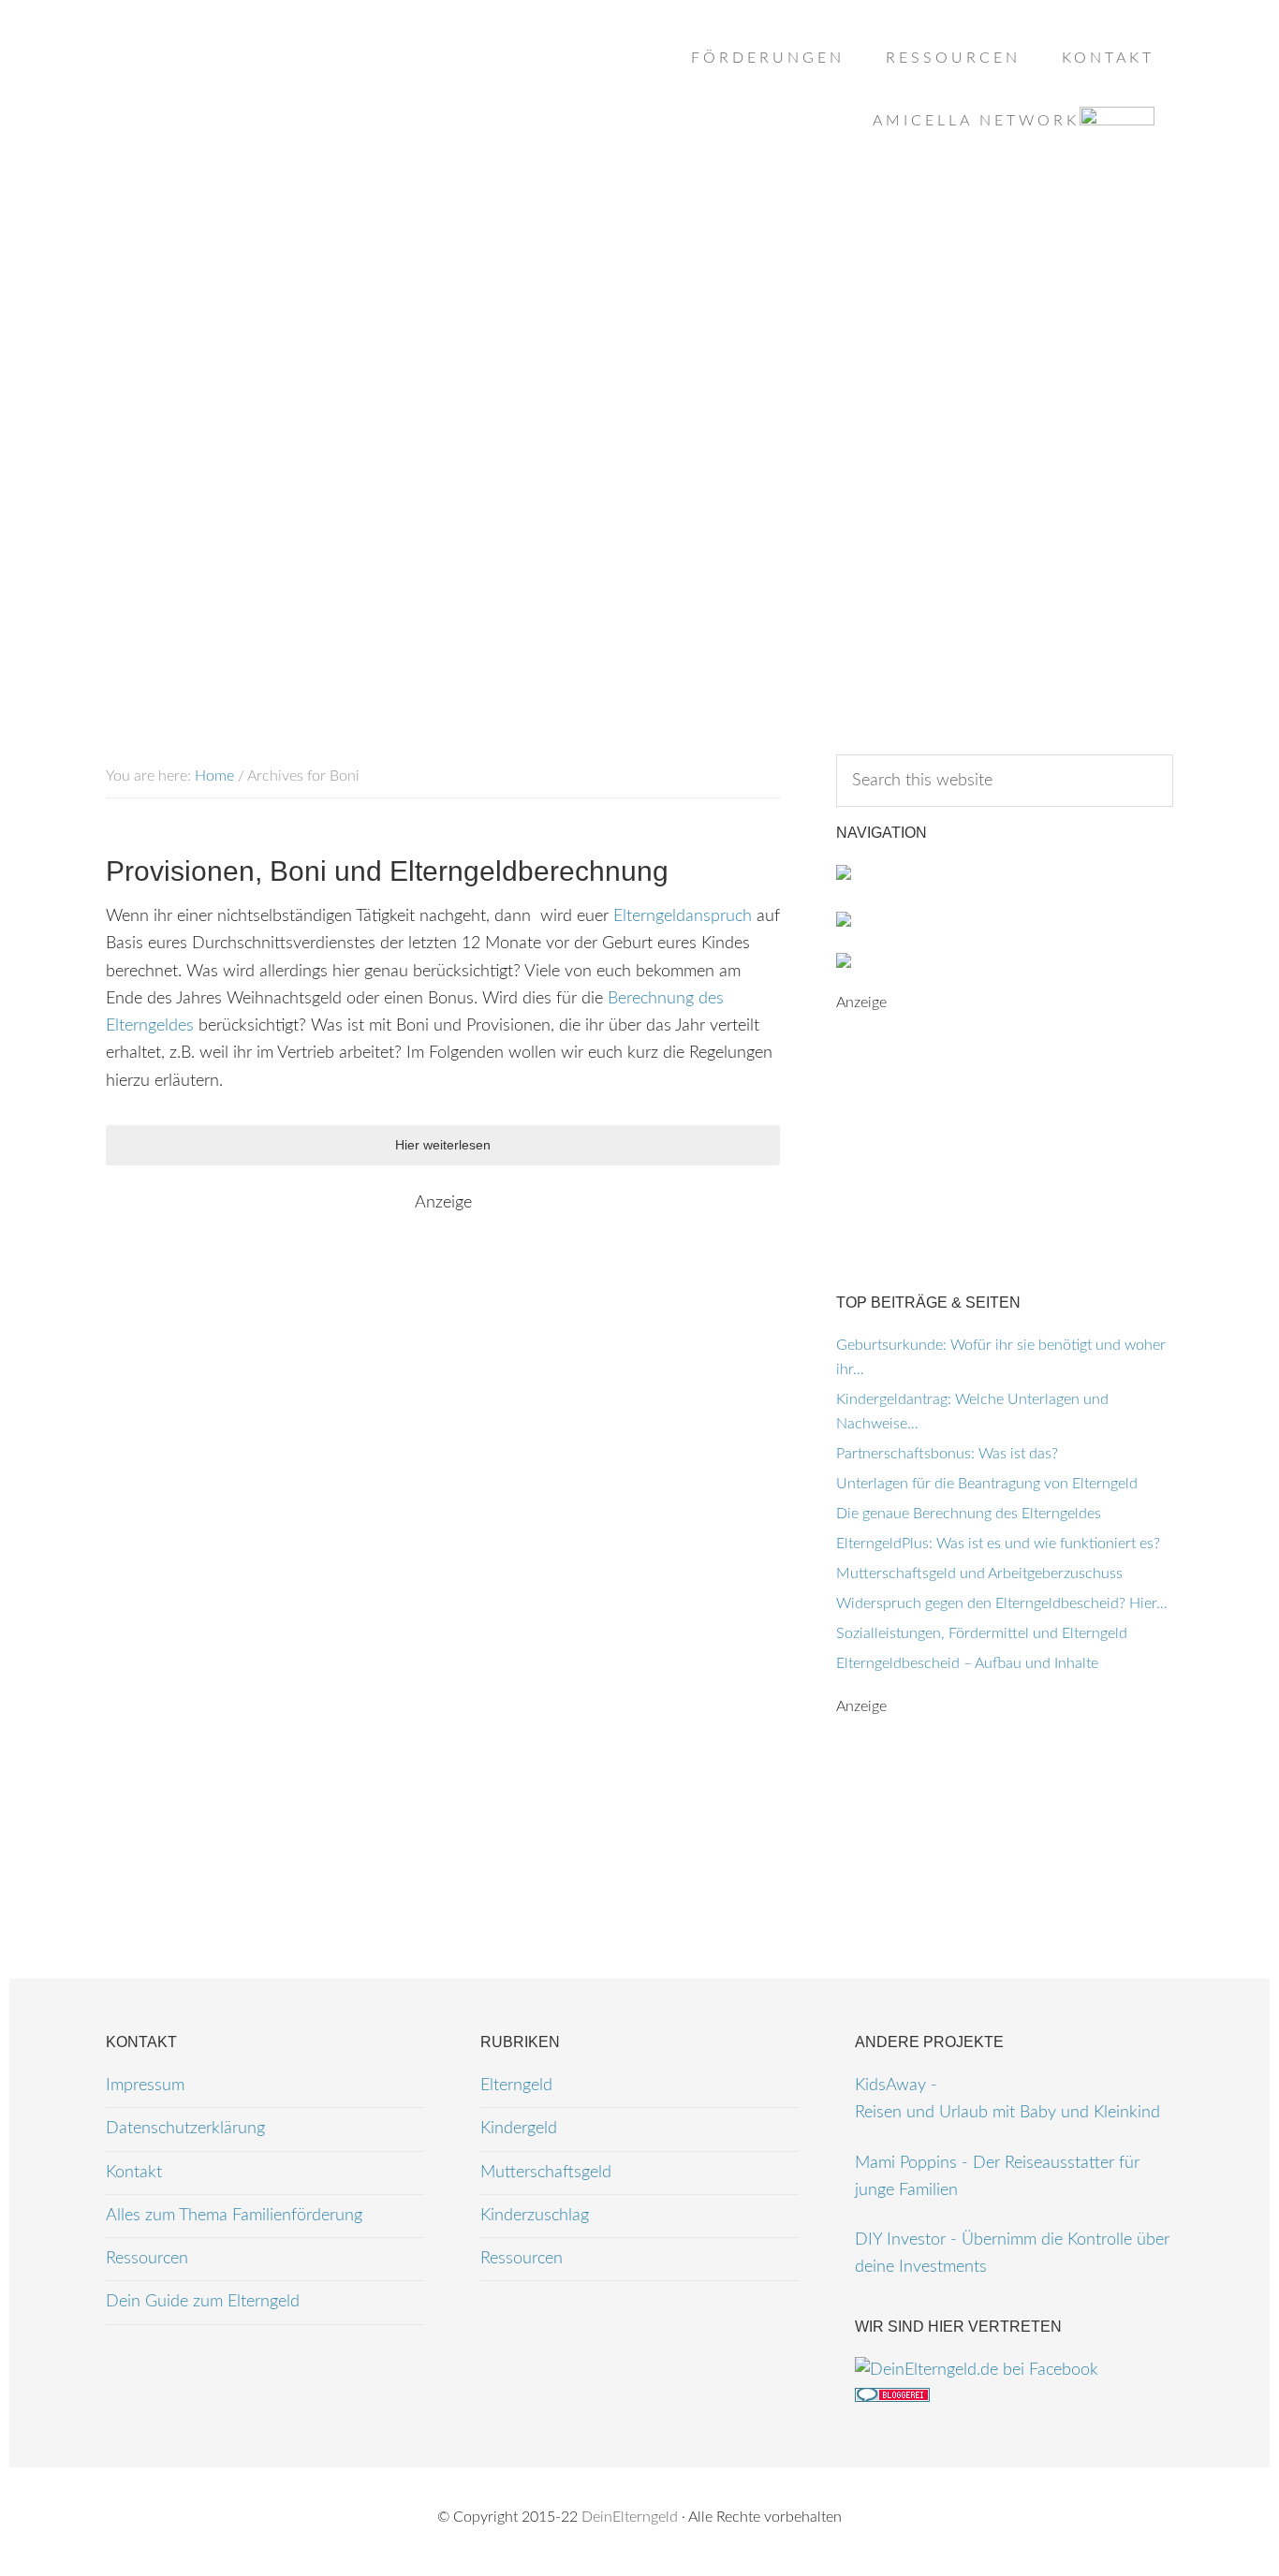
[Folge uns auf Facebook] (977, 2370)
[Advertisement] (639, 310)
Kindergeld (519, 2129)
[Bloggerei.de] (892, 2397)
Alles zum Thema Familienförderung (234, 2216)
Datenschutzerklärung (185, 2129)
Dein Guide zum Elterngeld (203, 2302)
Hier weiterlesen (443, 1145)
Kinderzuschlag (535, 2216)
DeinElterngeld (630, 2517)
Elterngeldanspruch (683, 916)
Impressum (145, 2086)
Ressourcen (147, 2259)
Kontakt (134, 2173)
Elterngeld (516, 2086)
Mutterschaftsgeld (546, 2173)
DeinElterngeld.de (256, 94)
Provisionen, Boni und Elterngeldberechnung (387, 871)
